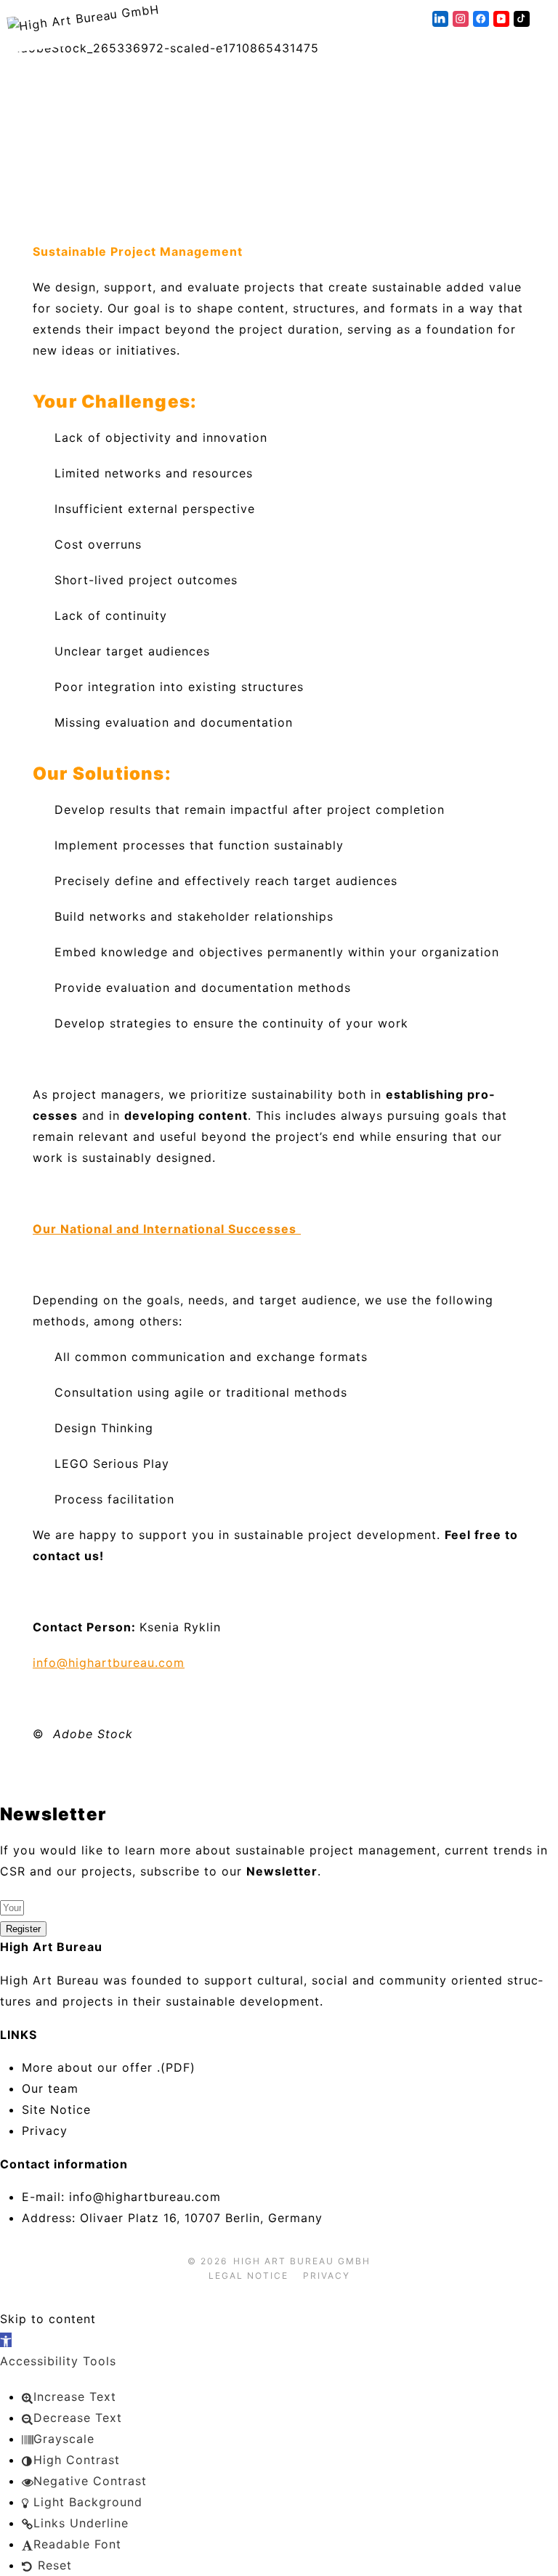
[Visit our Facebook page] (481, 19)
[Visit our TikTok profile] (522, 19)
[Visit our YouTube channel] (501, 19)
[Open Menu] (551, 19)
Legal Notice (248, 2276)
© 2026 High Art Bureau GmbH (279, 2261)
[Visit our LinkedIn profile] (440, 19)
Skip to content (48, 2319)
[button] (6, 2340)
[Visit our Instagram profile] (461, 19)
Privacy (327, 2276)
